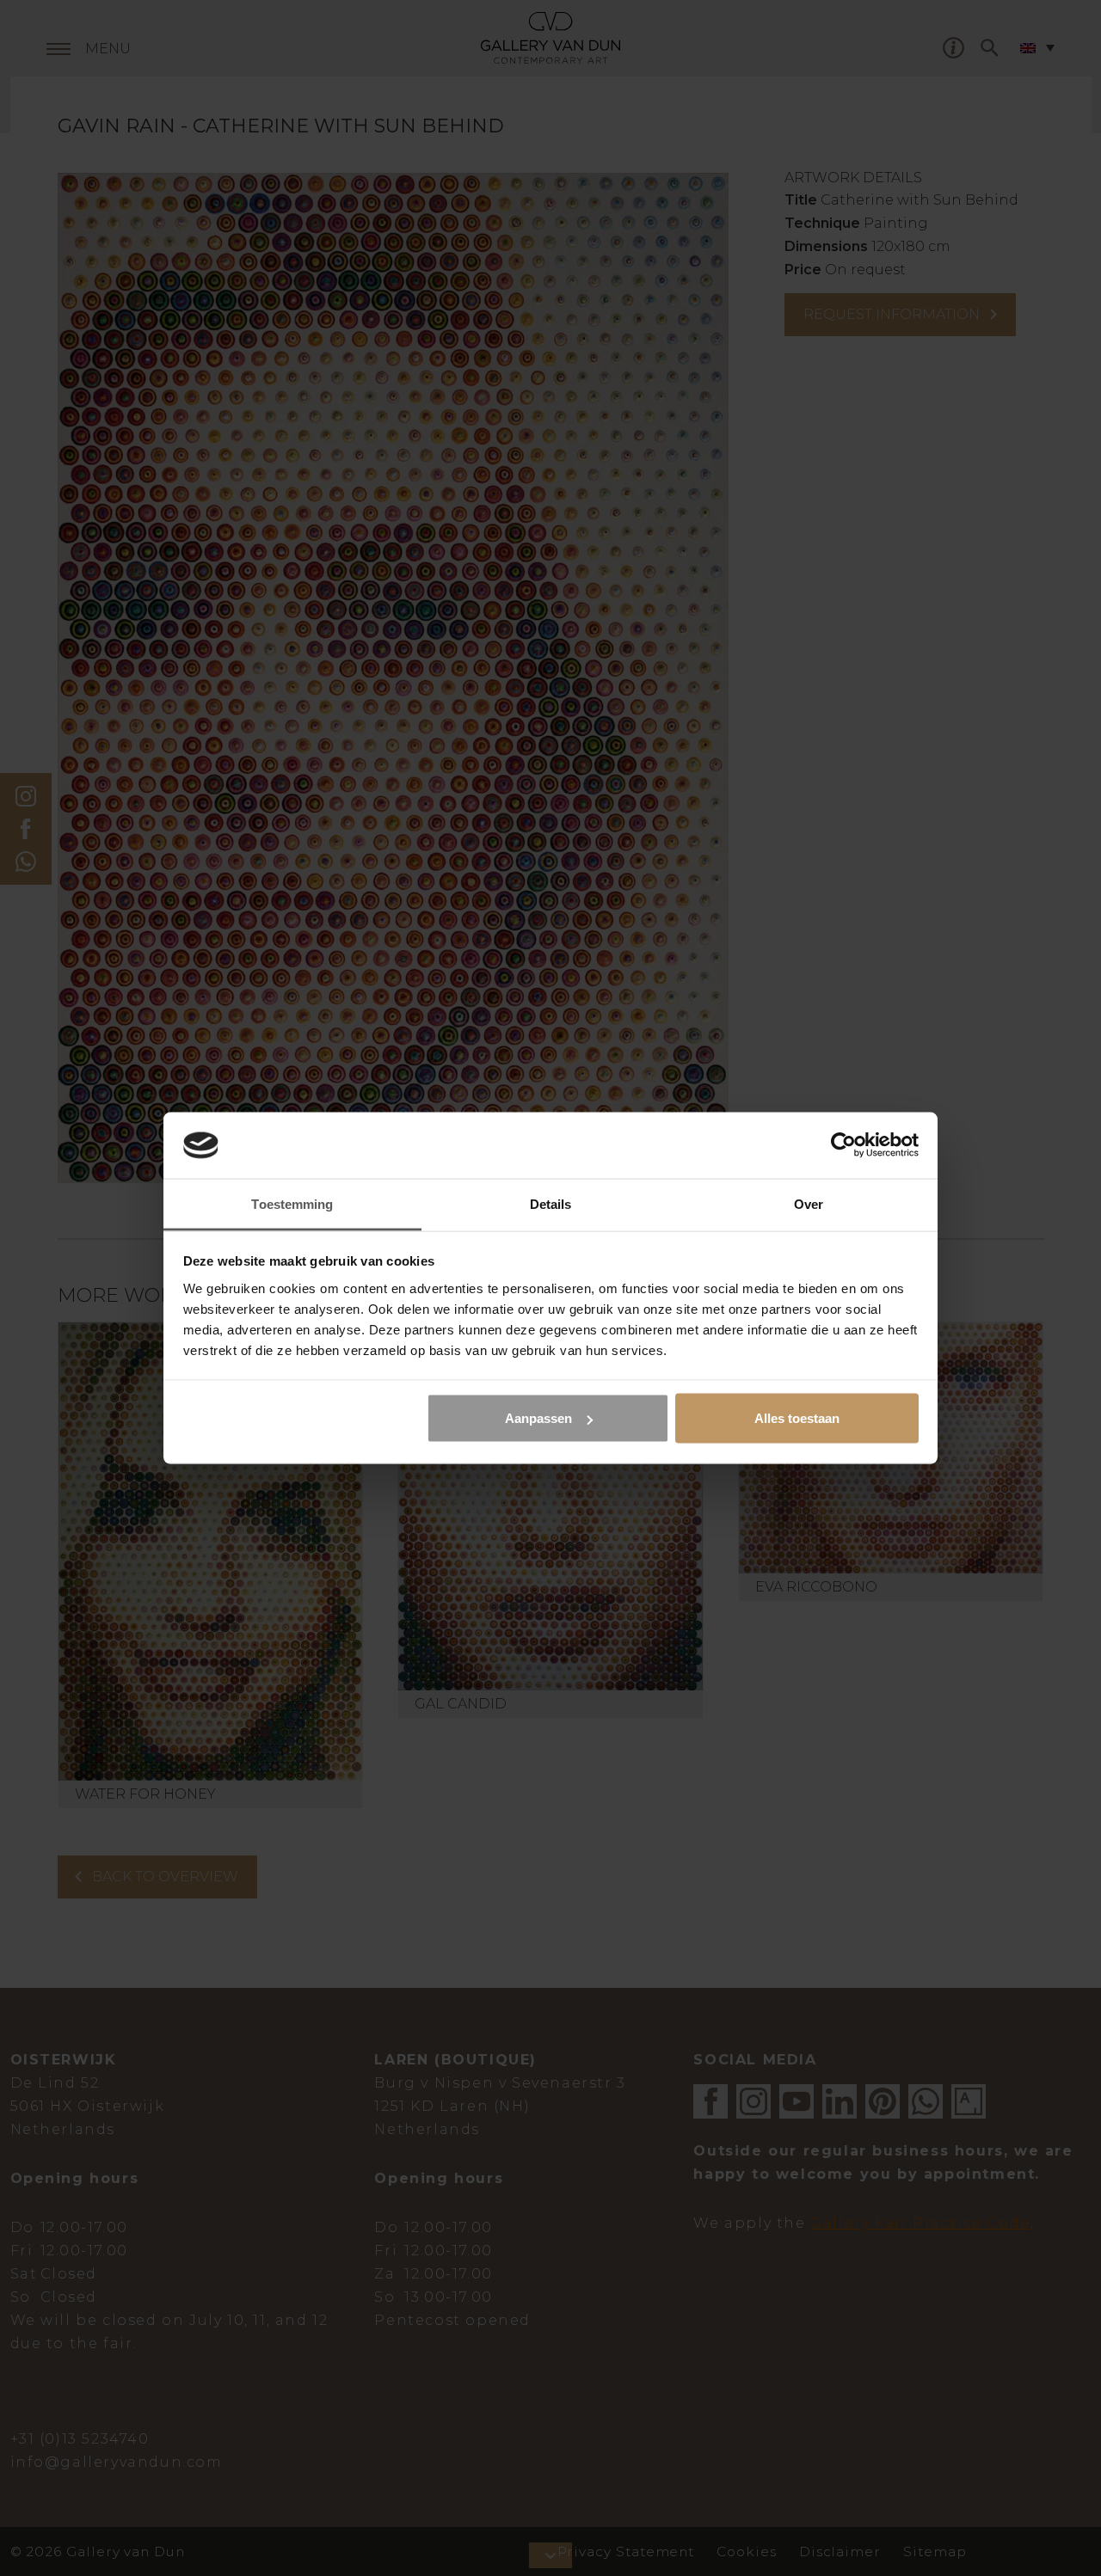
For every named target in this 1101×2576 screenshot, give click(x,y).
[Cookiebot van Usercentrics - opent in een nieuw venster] (843, 1145)
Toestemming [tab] (292, 1203)
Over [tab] (809, 1203)
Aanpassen (538, 1418)
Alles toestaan (797, 1418)
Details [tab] (551, 1203)
